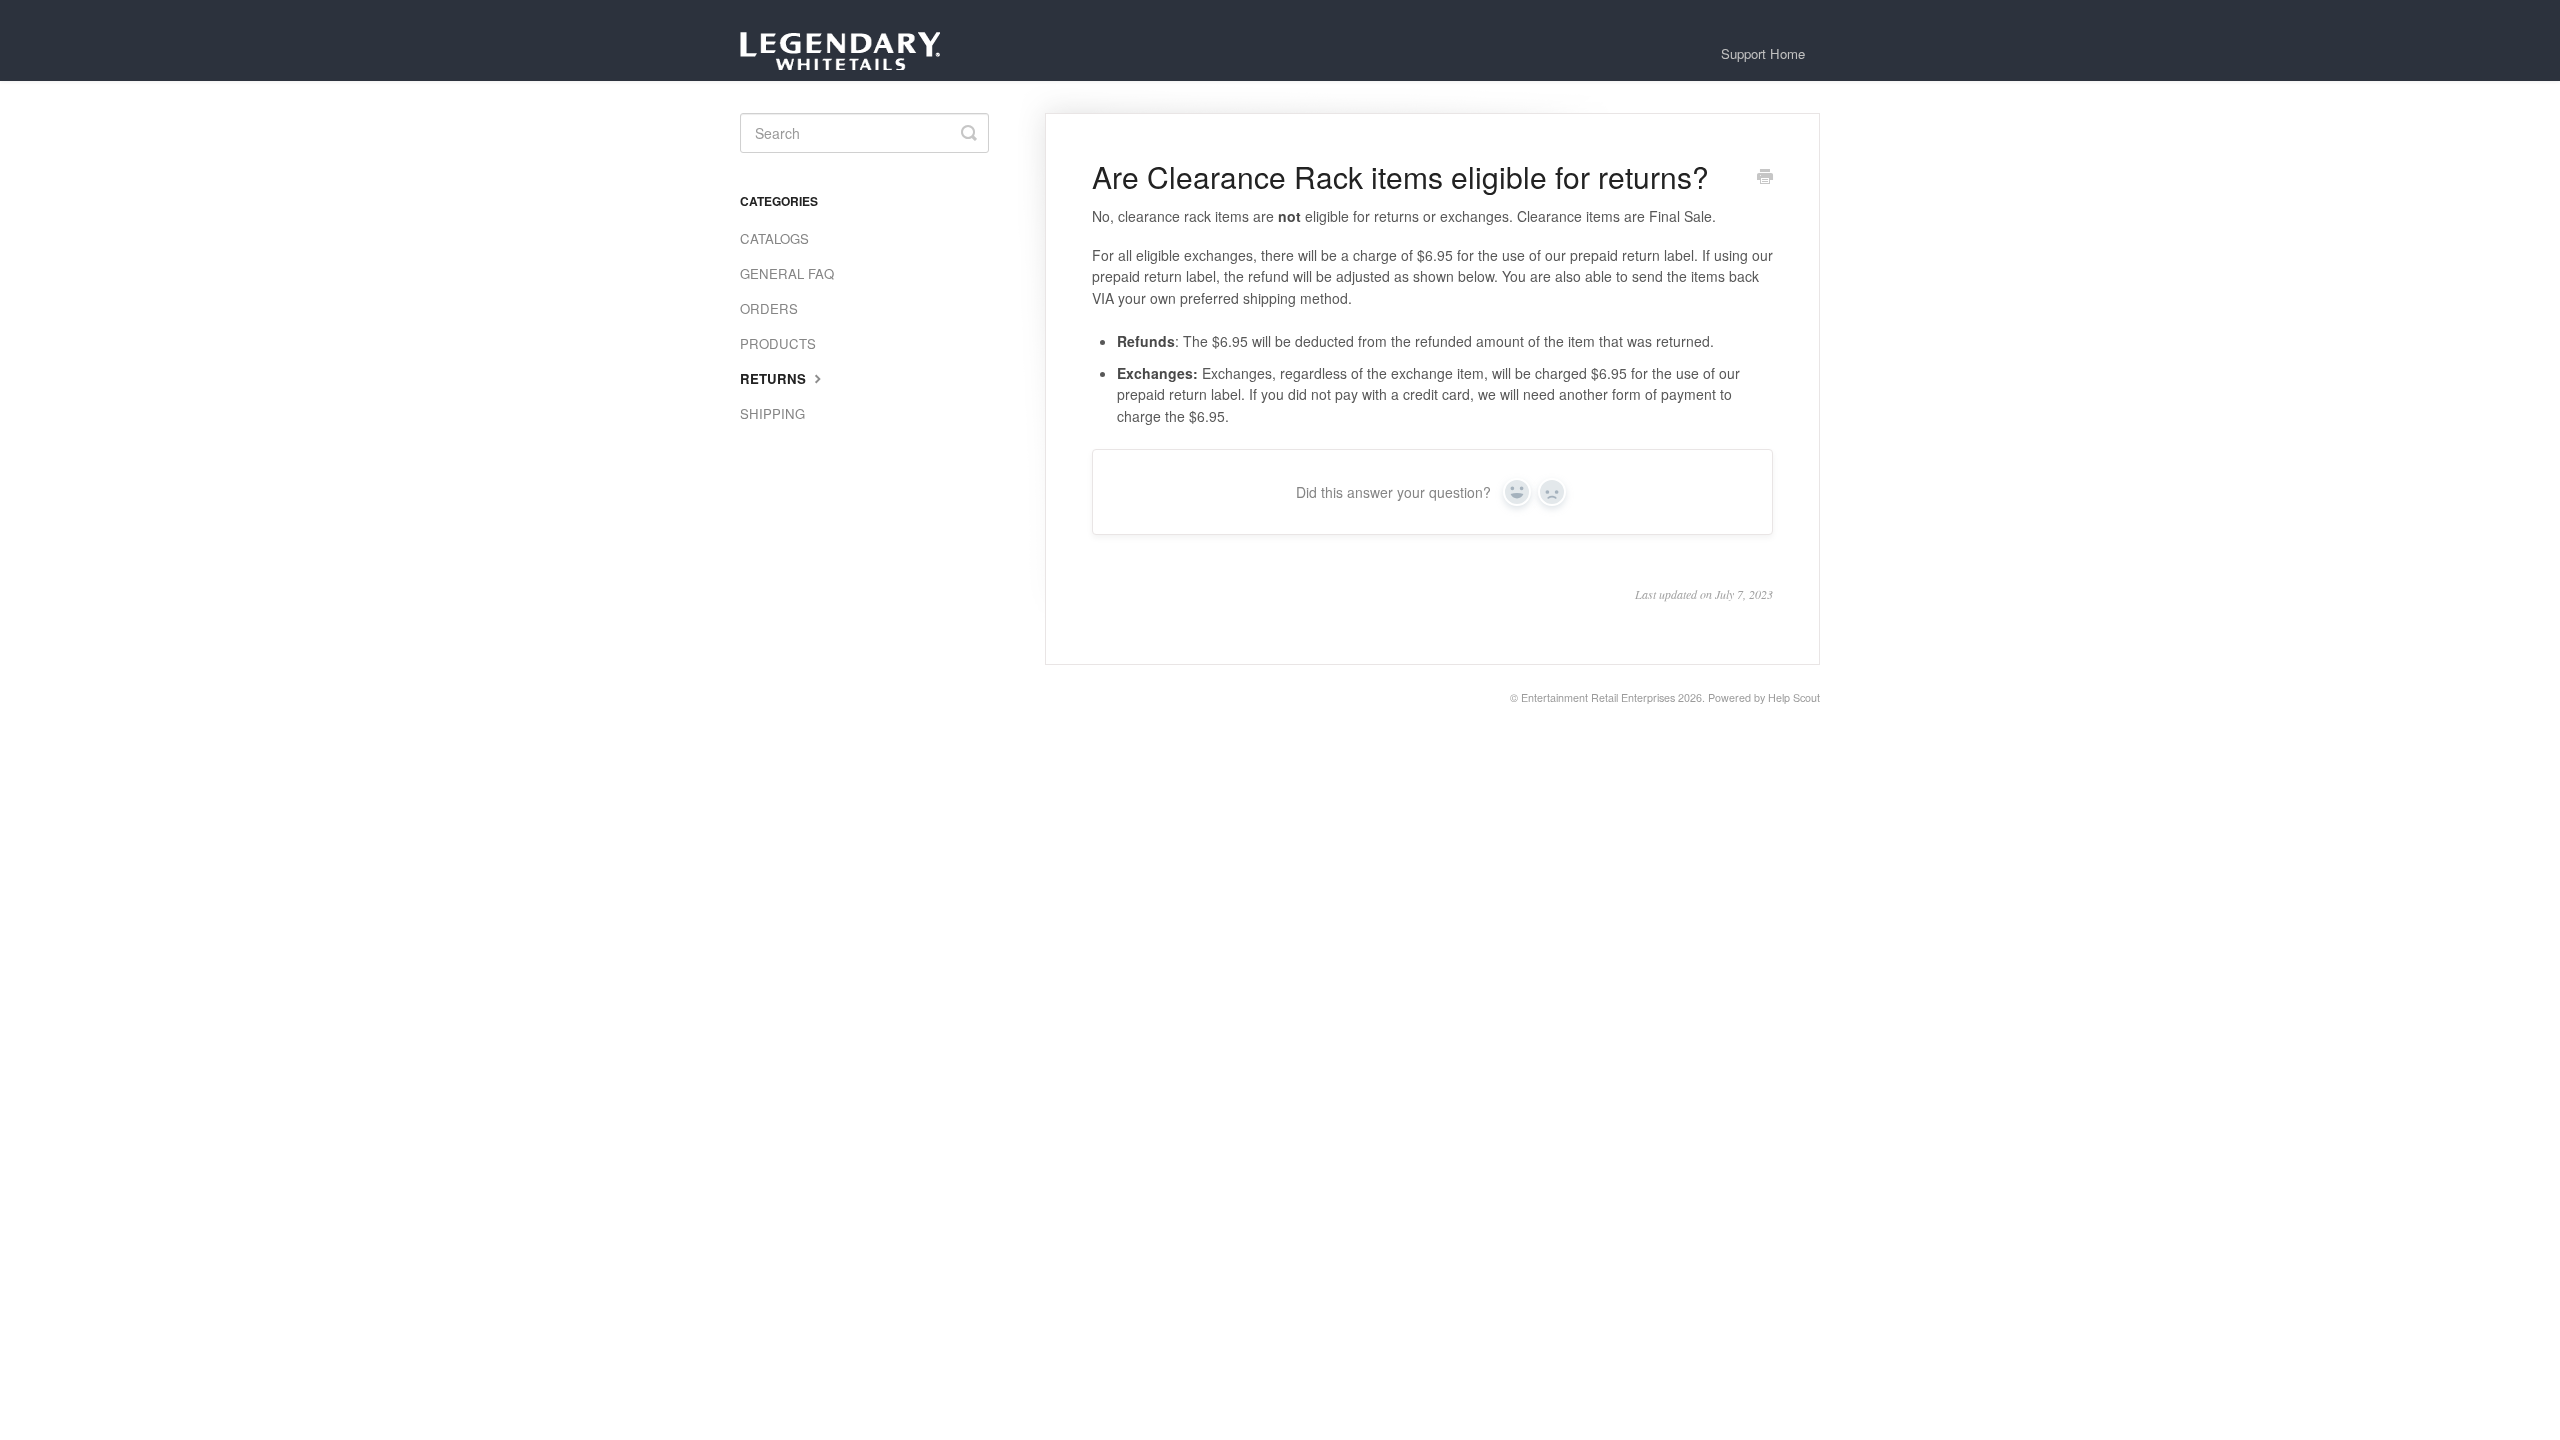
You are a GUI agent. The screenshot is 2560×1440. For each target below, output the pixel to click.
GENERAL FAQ (787, 273)
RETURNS (775, 378)
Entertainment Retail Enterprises (1598, 697)
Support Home (1763, 53)
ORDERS (769, 308)
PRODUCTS (778, 343)
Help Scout (1794, 697)
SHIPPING (772, 413)
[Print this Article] (1765, 178)
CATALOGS (774, 238)
